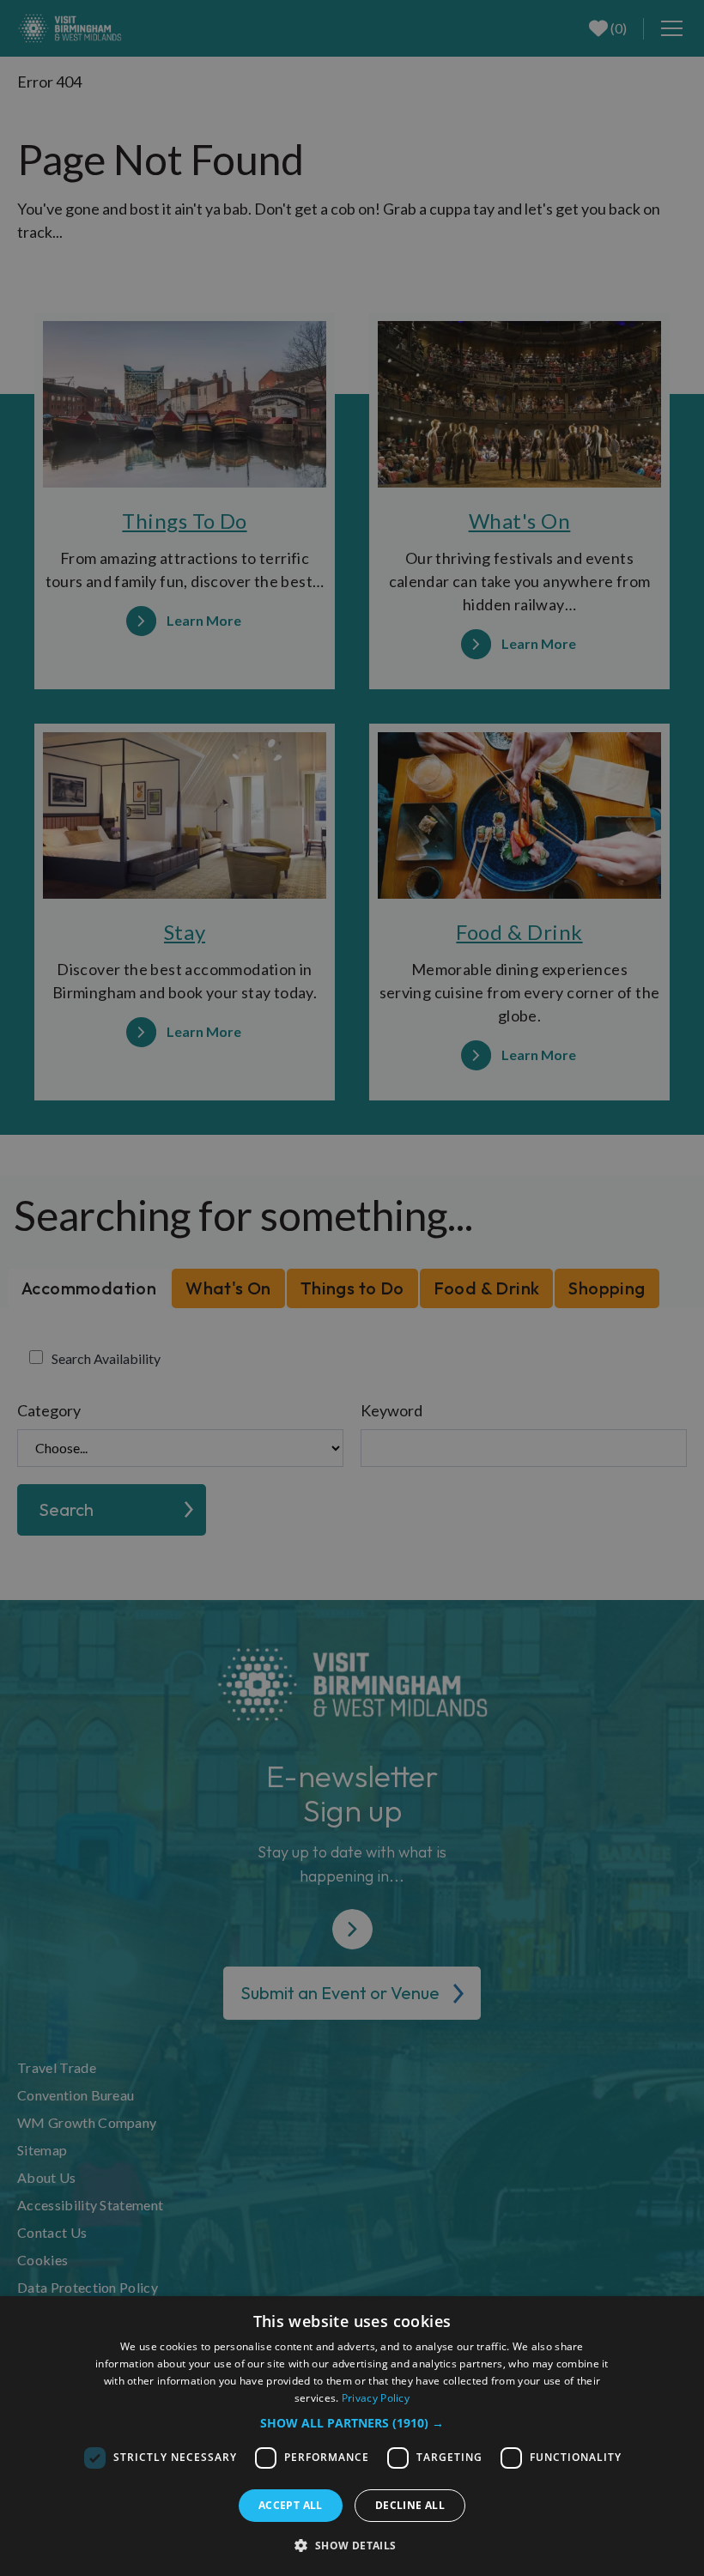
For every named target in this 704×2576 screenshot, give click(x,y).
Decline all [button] (410, 2505)
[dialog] (352, 2436)
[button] (352, 2423)
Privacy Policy (376, 2398)
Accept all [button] (291, 2505)
